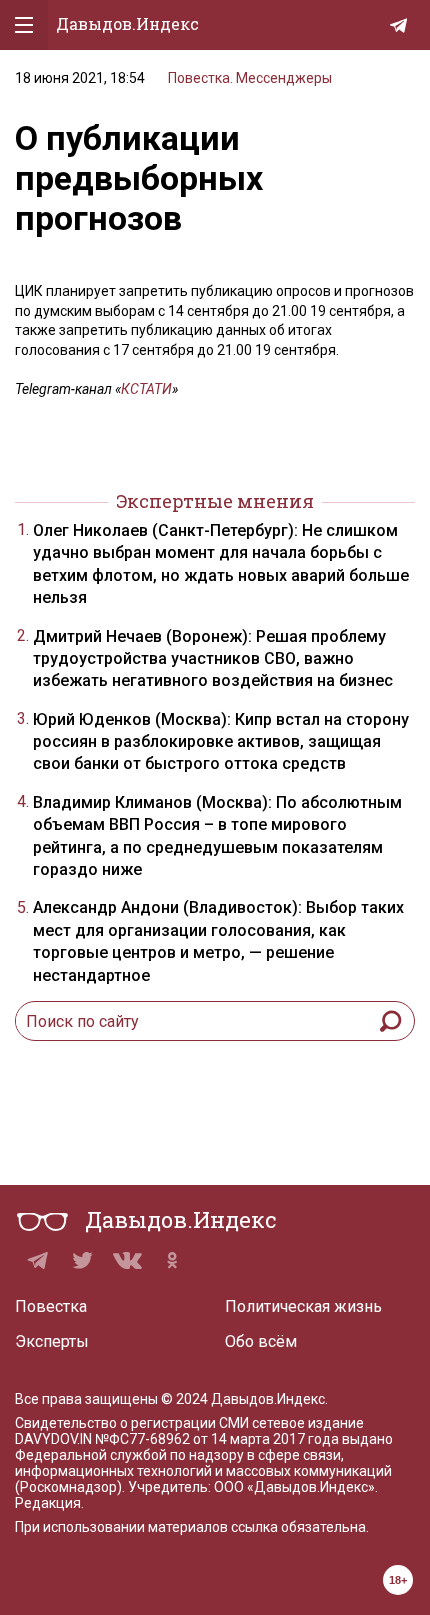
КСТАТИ (146, 389)
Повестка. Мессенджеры (250, 78)
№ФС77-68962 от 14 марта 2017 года (217, 1439)
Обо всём (261, 1341)
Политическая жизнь (303, 1306)
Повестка (51, 1306)
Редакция (48, 1503)
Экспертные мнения (215, 501)
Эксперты (52, 1341)
